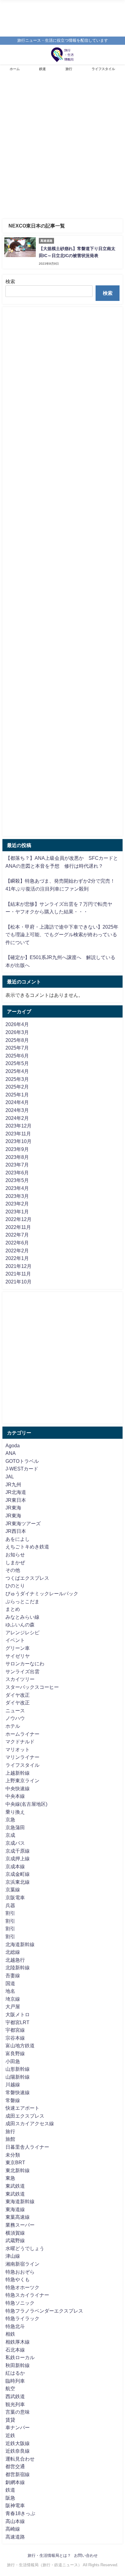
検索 (10, 281)
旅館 (10, 2139)
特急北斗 (15, 2326)
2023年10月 (19, 1141)
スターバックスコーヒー (32, 1687)
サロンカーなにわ (25, 1664)
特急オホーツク (22, 2287)
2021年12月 (19, 1266)
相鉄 (10, 2334)
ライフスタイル (103, 69)
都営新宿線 (18, 2474)
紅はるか (15, 2373)
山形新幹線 (18, 2069)
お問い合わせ (86, 2555)
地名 (10, 1991)
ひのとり (15, 1586)
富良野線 (15, 2053)
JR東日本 (16, 1500)
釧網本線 (15, 2482)
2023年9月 (17, 1149)
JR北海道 (16, 1492)
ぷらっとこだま (22, 1601)
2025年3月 (17, 1079)
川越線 (13, 2084)
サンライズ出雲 (22, 1671)
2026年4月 (17, 1024)
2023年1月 (17, 1212)
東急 (10, 2178)
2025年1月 (17, 1095)
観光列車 (15, 2404)
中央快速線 (18, 1788)
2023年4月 (17, 1188)
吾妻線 (13, 1975)
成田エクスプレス (25, 2116)
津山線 (13, 2256)
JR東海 (13, 1508)
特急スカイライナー (27, 2295)
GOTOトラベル (22, 1461)
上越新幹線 (18, 1773)
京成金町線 (18, 1874)
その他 (13, 1570)
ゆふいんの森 (20, 1625)
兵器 (10, 1905)
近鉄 (10, 2435)
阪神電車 (15, 2505)
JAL (10, 1477)
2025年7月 (17, 1048)
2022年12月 (19, 1219)
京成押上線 (18, 1858)
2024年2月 (17, 1118)
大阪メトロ (18, 2014)
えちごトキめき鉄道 (27, 1547)
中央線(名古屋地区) (26, 1804)
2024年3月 (17, 1110)
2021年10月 (19, 1282)
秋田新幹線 (18, 2365)
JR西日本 (16, 1531)
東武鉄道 (15, 2186)
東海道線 (15, 2209)
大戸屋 (13, 2006)
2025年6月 (17, 1056)
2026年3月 (17, 1032)
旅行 (69, 69)
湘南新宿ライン (22, 2264)
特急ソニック (20, 2303)
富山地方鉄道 (20, 2045)
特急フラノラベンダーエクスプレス (44, 2311)
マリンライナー (22, 1757)
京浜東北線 (18, 1882)
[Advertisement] (62, 149)
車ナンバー (18, 2427)
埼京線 (13, 1999)
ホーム (15, 69)
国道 (10, 1983)
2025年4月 (17, 1071)
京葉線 (13, 1890)
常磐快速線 (18, 2092)
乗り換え (15, 1812)
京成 (10, 1835)
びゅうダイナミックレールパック (42, 1593)
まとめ (13, 1609)
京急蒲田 (15, 1827)
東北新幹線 (18, 2170)
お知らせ (15, 1554)
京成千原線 (18, 1851)
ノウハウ (15, 1718)
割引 (10, 1913)
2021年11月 (18, 1274)
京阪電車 (15, 1897)
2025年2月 (17, 1087)
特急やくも (18, 2279)
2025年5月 (17, 1063)
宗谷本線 (15, 2038)
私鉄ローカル (20, 2357)
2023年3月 (17, 1196)
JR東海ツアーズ (23, 1523)
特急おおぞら (20, 2272)
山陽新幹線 (18, 2077)
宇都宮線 (15, 2030)
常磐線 (13, 2100)
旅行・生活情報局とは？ (49, 2555)
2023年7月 (17, 1165)
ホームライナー (22, 1734)
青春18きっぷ (20, 2513)
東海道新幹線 (20, 2201)
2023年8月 (17, 1157)
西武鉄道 (15, 2396)
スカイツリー (20, 1679)
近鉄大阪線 (18, 2443)
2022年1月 (17, 1258)
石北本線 (15, 2350)
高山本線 (15, 2521)
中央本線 (15, 1796)
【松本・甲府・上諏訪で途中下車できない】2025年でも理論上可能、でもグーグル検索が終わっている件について (62, 935)
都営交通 (15, 2466)
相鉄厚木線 (18, 2342)
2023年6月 (17, 1173)
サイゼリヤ (18, 1656)
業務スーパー (20, 2225)
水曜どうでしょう (25, 2248)
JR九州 (13, 1484)
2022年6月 (17, 1243)
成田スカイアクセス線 (30, 2123)
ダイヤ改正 (18, 1695)
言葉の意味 (18, 2412)
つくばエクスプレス (27, 1578)
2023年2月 (17, 1204)
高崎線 (13, 2529)
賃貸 (10, 2420)
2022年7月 (17, 1235)
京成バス (15, 1843)
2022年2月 (17, 1251)
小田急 (13, 2061)
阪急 (10, 2498)
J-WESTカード (22, 1469)
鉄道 (42, 69)
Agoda (13, 1445)
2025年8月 (17, 1040)
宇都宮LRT (17, 2022)
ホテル (13, 1726)
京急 (10, 1819)
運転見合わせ (20, 2459)
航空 (10, 2388)
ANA (11, 1453)
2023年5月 (17, 1180)
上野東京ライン (22, 1780)
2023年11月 (18, 1134)
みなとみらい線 (22, 1617)
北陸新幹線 (18, 1967)
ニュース (15, 1710)
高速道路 (15, 2537)
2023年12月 (19, 1126)
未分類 (13, 2155)
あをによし (18, 1539)
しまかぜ (15, 1562)
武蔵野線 (15, 2240)
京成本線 (15, 1866)
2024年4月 (17, 1102)
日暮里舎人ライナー (27, 2147)
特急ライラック (22, 2318)
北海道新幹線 (20, 1944)
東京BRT (15, 2162)
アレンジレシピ (22, 1632)
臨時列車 (15, 2381)
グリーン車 (18, 1648)
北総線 (13, 1952)
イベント (15, 1640)
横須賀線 (15, 2233)
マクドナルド (20, 1741)
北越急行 (15, 1960)
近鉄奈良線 (18, 2451)
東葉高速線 (18, 2217)
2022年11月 (18, 1227)
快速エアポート (22, 2108)
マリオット (18, 1749)
